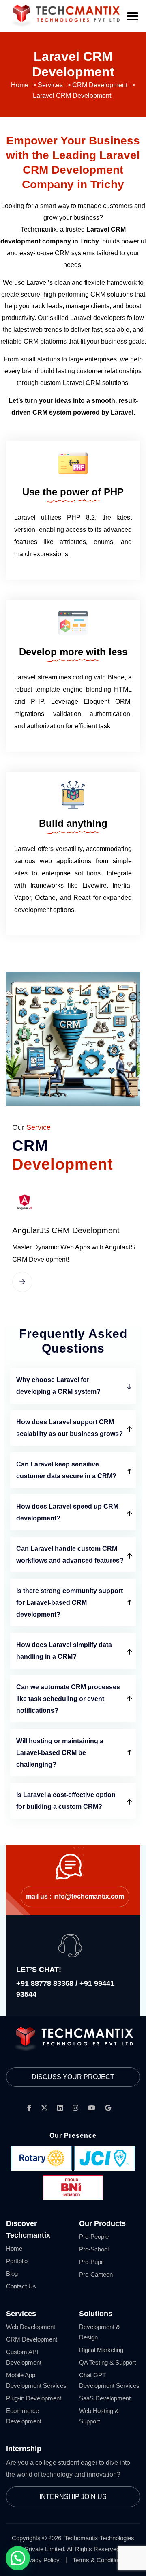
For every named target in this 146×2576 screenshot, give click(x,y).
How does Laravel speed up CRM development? (67, 1512)
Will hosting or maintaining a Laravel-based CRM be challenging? (60, 1753)
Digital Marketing (101, 2350)
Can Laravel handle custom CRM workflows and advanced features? (70, 1555)
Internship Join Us (73, 2497)
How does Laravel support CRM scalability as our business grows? (70, 1428)
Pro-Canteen (96, 2274)
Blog (12, 2274)
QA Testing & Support (107, 2362)
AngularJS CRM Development (66, 1230)
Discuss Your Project (73, 2077)
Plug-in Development (34, 2398)
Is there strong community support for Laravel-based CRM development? (70, 1603)
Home (14, 2248)
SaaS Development (105, 2398)
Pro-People (94, 2237)
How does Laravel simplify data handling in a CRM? (64, 1651)
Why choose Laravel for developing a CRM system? (58, 1386)
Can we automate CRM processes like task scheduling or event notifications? (68, 1699)
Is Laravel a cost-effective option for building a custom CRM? (66, 1801)
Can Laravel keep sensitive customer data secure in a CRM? (66, 1470)
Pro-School (94, 2249)
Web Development (31, 2327)
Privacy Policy (41, 2560)
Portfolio (17, 2261)
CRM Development (32, 2339)
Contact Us (21, 2286)
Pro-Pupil (91, 2262)
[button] (18, 2558)
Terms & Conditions (99, 2560)
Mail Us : (75, 1896)
